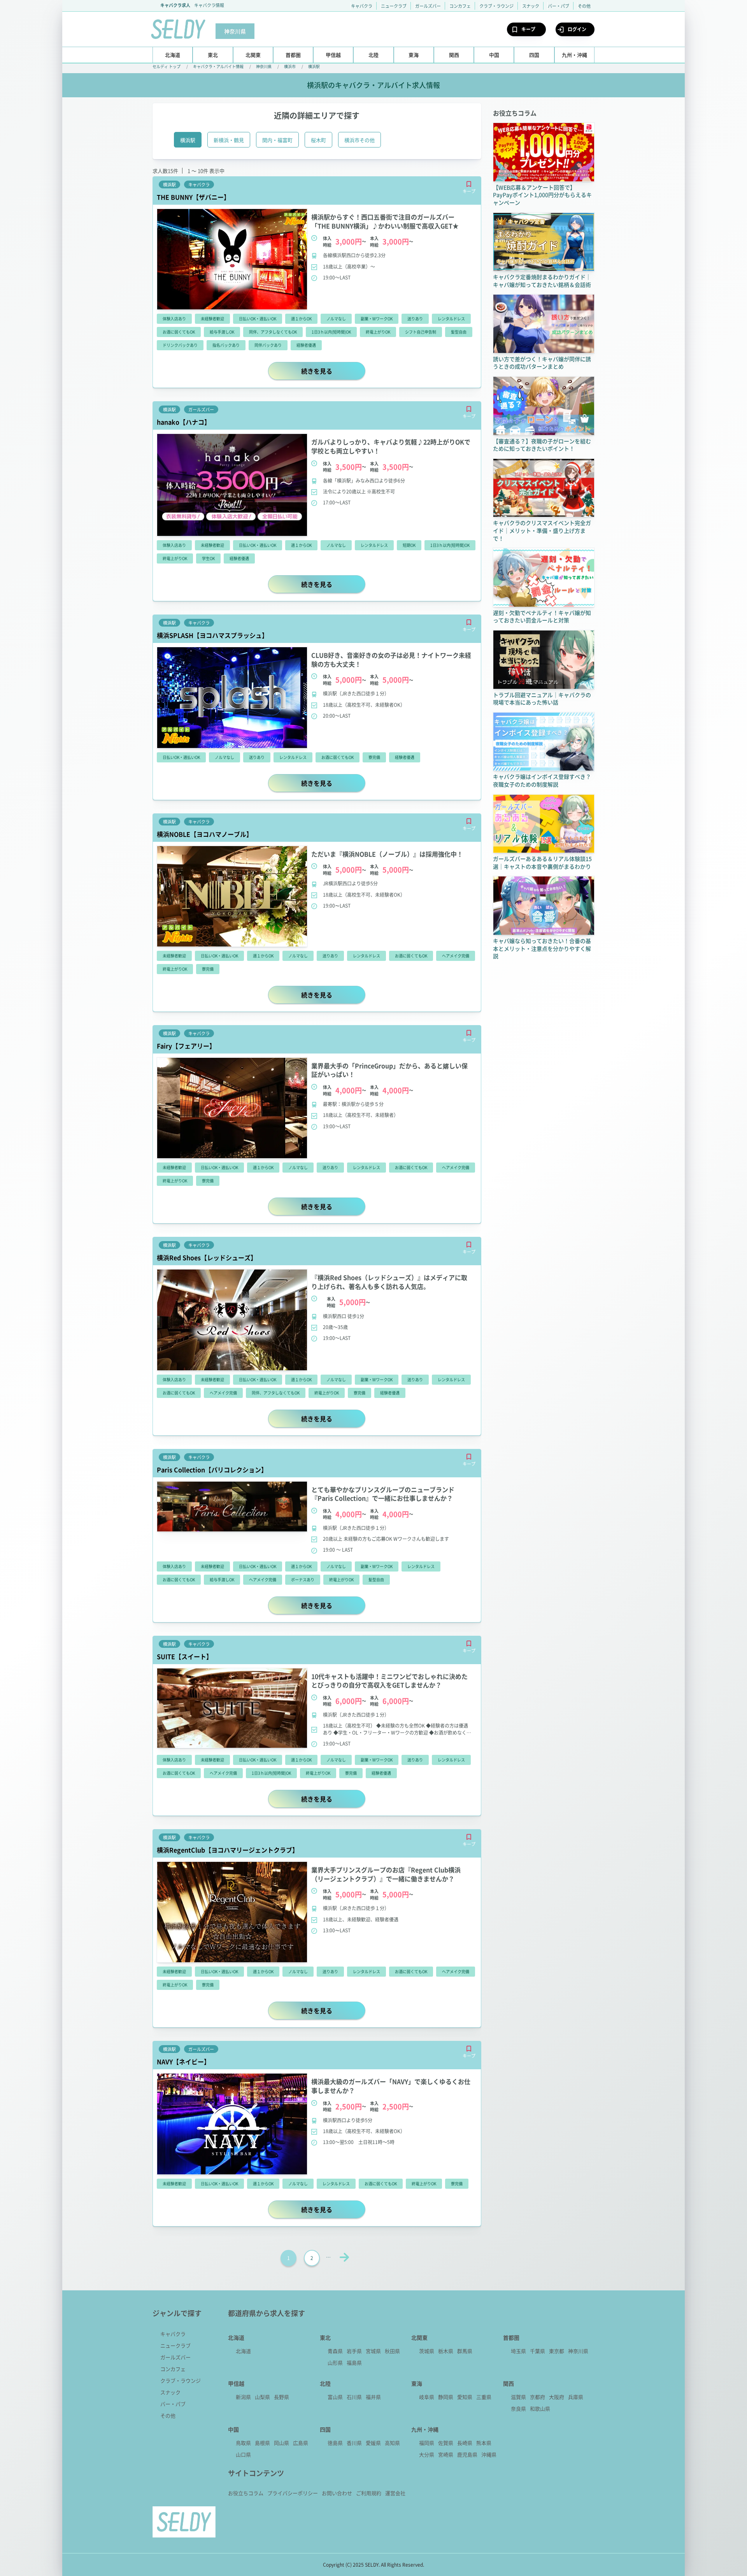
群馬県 (465, 2351)
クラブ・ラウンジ (496, 6)
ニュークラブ (394, 6)
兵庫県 (576, 2397)
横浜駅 (314, 66)
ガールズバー (428, 6)
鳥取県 (243, 2443)
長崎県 (465, 2443)
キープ (528, 29)
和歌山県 (540, 2408)
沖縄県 (489, 2454)
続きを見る (333, 371)
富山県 (335, 2397)
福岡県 (427, 2443)
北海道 (243, 2351)
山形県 (335, 2363)
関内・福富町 (277, 140)
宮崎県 (446, 2454)
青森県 (335, 2351)
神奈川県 (264, 66)
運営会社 (395, 2493)
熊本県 (484, 2443)
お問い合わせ (337, 2493)
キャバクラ (362, 6)
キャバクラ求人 (175, 5)
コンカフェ (460, 6)
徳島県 (335, 2443)
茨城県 (427, 2351)
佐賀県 (446, 2443)
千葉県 (537, 2351)
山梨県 (262, 2397)
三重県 (484, 2397)
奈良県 (518, 2408)
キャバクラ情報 (209, 5)
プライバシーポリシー (293, 2493)
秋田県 (392, 2351)
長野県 (281, 2397)
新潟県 (243, 2397)
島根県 (262, 2443)
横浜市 (290, 66)
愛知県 (465, 2397)
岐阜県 (427, 2397)
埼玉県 (518, 2351)
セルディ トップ (167, 66)
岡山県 (281, 2443)
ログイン (577, 29)
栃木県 (446, 2351)
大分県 (427, 2454)
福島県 (354, 2363)
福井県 (373, 2397)
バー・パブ (558, 6)
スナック (531, 6)
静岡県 (446, 2397)
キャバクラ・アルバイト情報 (218, 66)
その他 (584, 6)
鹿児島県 (467, 2454)
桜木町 (318, 140)
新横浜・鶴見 (229, 140)
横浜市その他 (359, 140)
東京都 (557, 2351)
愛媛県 (373, 2443)
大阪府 (557, 2397)
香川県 (354, 2443)
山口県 (243, 2454)
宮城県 (373, 2351)
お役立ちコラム (246, 2493)
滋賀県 (518, 2397)
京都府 (537, 2397)
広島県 (301, 2443)
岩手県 (354, 2351)
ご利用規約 (369, 2493)
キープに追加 (469, 184)
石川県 (354, 2397)
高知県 (392, 2443)
